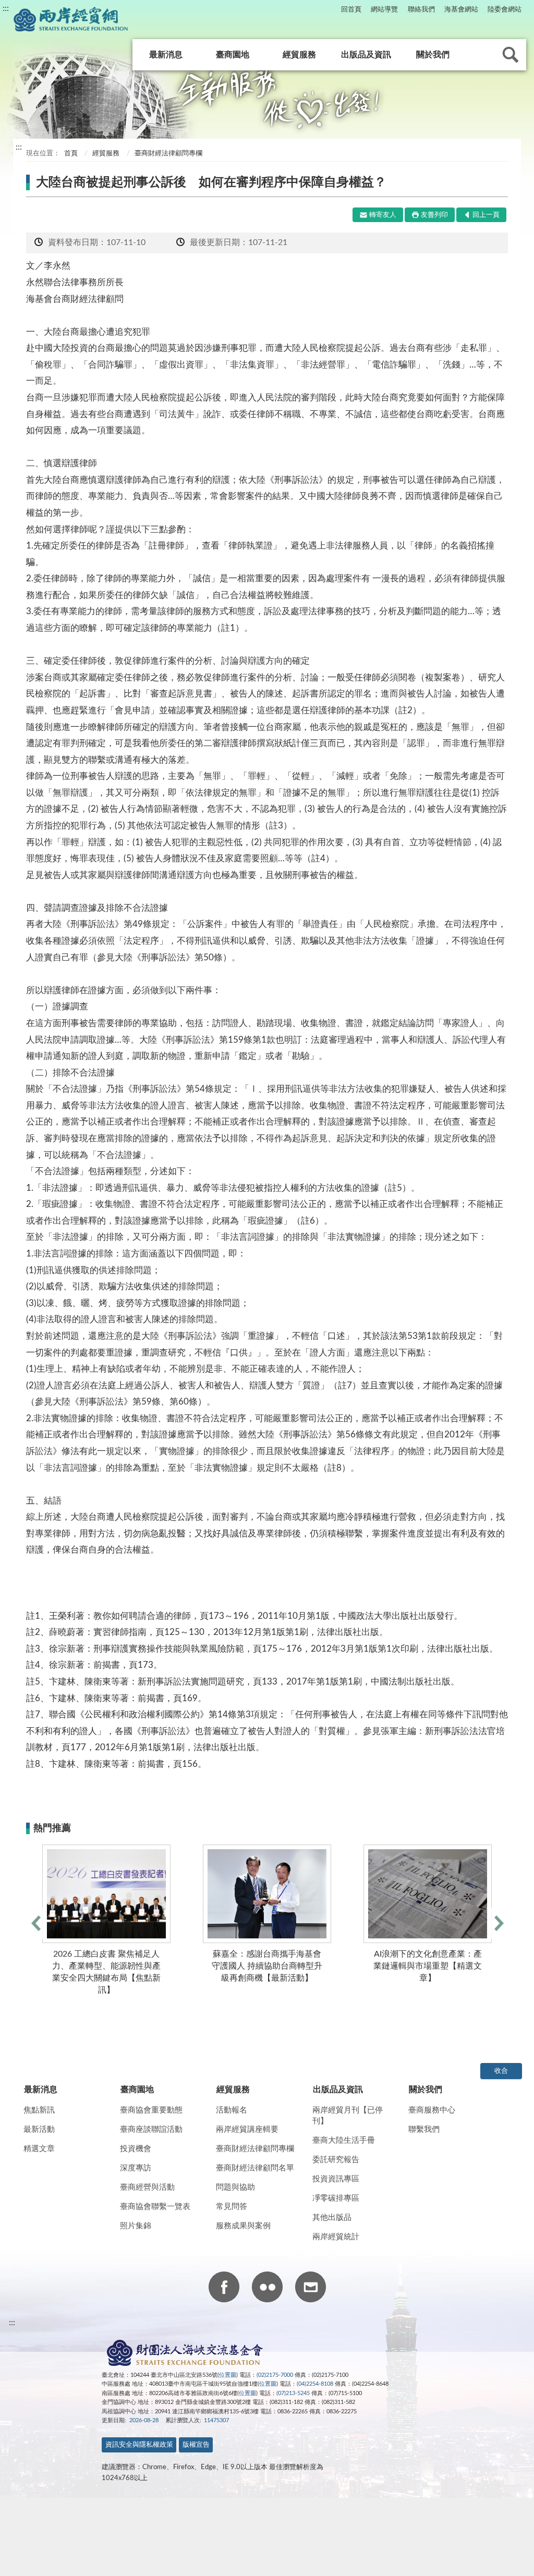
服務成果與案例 (243, 2226)
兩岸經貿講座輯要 (247, 2129)
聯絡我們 (421, 10)
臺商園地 (233, 55)
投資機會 (136, 2149)
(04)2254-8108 (315, 2384)
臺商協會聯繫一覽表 (155, 2207)
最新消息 (166, 55)
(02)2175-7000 (275, 2375)
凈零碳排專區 (336, 2198)
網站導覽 (384, 10)
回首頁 (351, 10)
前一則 (35, 1923)
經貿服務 (299, 55)
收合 (501, 2071)
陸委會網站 (505, 10)
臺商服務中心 (432, 2110)
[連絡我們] (311, 2289)
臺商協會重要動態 (151, 2110)
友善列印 (434, 215)
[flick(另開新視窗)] (267, 2289)
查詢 (511, 55)
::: (6, 8)
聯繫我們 (424, 2129)
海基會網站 (461, 10)
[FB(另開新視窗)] (224, 2289)
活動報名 (232, 2110)
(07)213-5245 (293, 2393)
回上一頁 (486, 215)
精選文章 (39, 2149)
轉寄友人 (383, 215)
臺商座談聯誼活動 (151, 2129)
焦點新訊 (39, 2110)
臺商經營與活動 (147, 2187)
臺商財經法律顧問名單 (255, 2168)
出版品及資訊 (366, 55)
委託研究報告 (336, 2160)
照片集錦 (136, 2226)
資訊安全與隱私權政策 (139, 2445)
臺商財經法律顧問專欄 (255, 2149)
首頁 (70, 154)
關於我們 (433, 55)
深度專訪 (136, 2168)
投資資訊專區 (336, 2179)
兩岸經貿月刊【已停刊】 (348, 2116)
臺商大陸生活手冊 (344, 2140)
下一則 (499, 1923)
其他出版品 (332, 2218)
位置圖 (228, 2375)
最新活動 (39, 2129)
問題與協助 (235, 2187)
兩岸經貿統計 (336, 2237)
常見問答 (232, 2207)
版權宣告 (196, 2445)
